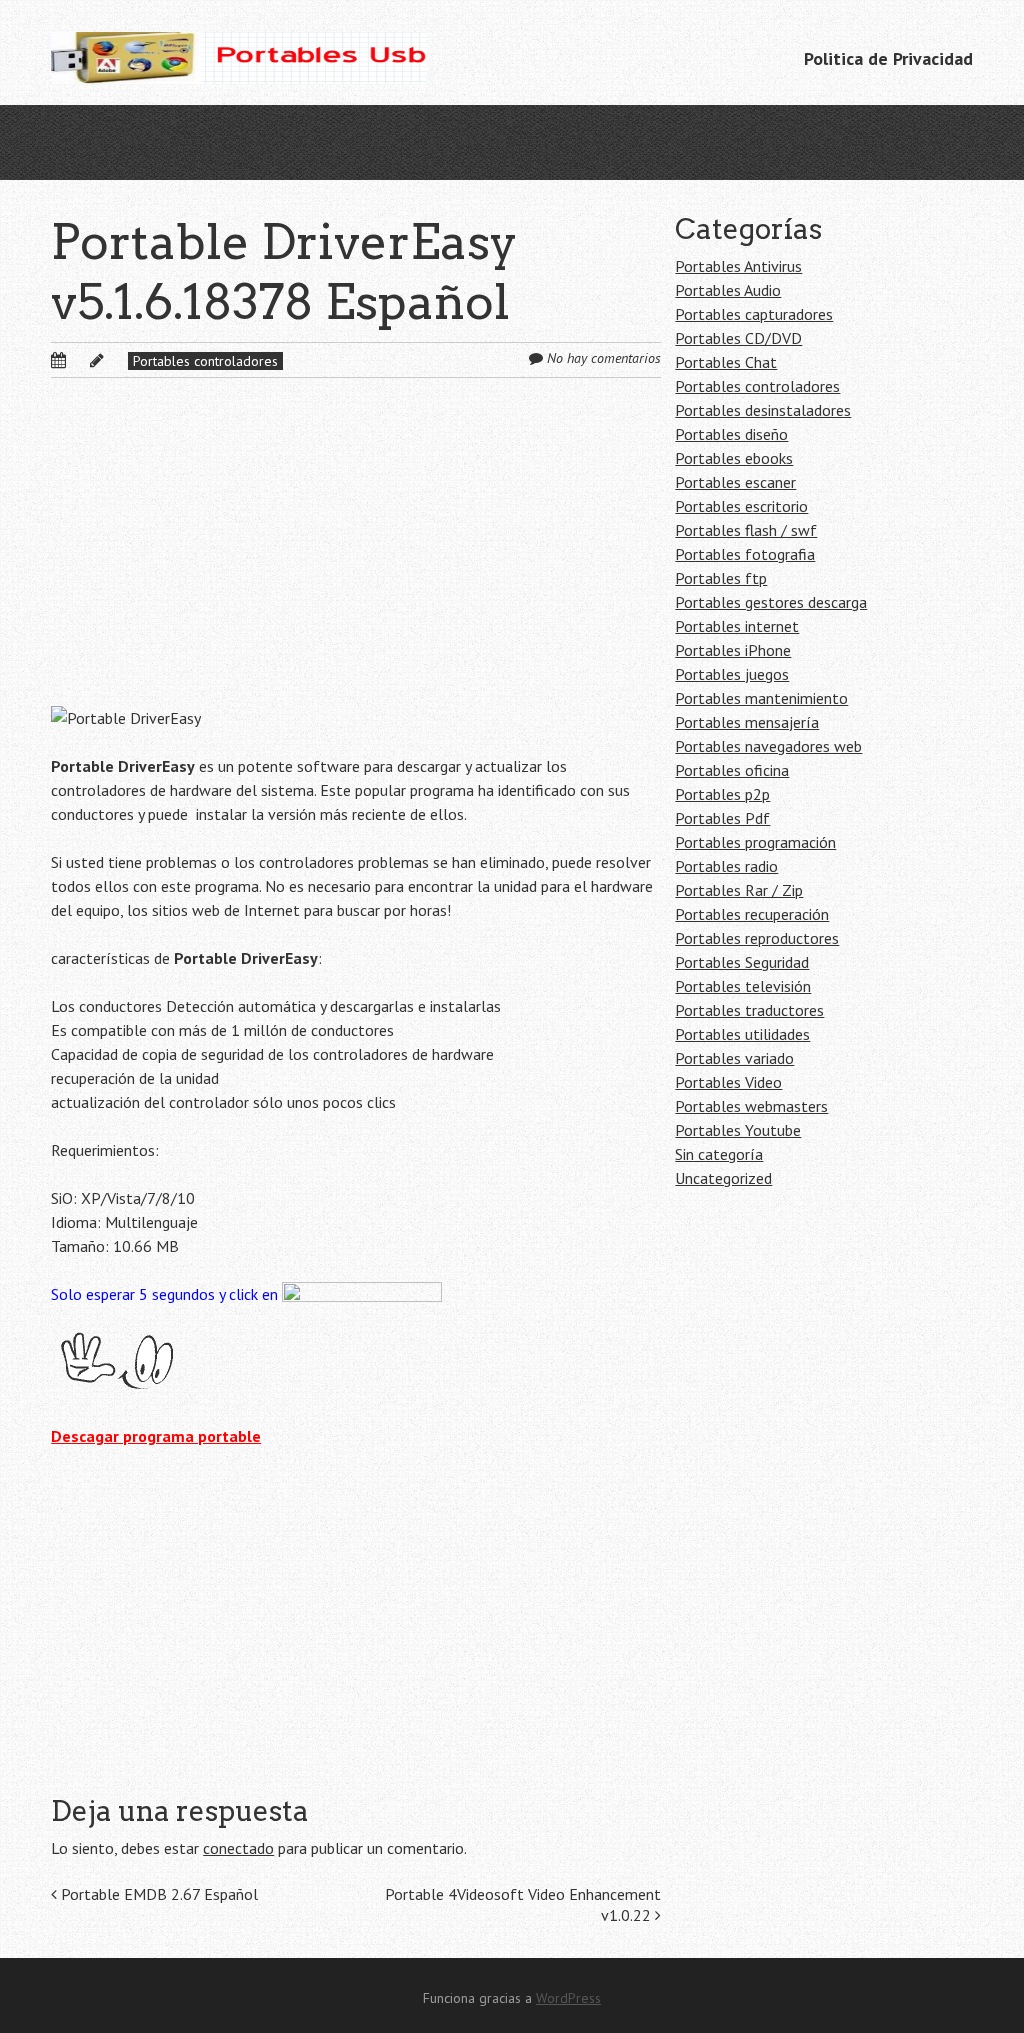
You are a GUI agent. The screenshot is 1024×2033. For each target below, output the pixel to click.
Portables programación (755, 842)
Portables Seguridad (742, 962)
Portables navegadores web (768, 746)
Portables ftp (721, 578)
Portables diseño (731, 434)
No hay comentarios (604, 358)
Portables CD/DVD (738, 338)
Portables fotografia (745, 554)
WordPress (568, 1998)
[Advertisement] (355, 558)
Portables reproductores (757, 938)
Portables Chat (726, 362)
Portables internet (737, 626)
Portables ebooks (734, 458)
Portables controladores (205, 361)
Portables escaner (735, 482)
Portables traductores (749, 1010)
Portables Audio (728, 290)
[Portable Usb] (238, 52)
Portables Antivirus (738, 266)
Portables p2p (722, 794)
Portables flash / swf (746, 530)
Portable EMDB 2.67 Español (157, 1894)
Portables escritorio (741, 506)
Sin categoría (719, 1154)
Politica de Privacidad (888, 58)
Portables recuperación (752, 914)
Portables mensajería (747, 722)
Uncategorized (723, 1178)
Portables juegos (732, 674)
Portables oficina (732, 770)
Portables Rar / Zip (739, 890)
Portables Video (728, 1082)
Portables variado (734, 1058)
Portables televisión (743, 986)
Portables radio (726, 866)
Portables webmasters (751, 1106)
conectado (238, 1848)
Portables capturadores (754, 314)
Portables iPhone (733, 650)
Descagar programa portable (156, 1436)
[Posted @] (80, 360)
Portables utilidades (742, 1034)
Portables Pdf (722, 818)
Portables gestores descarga (771, 602)
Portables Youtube (738, 1130)
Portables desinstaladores (763, 410)
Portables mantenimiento (761, 698)
